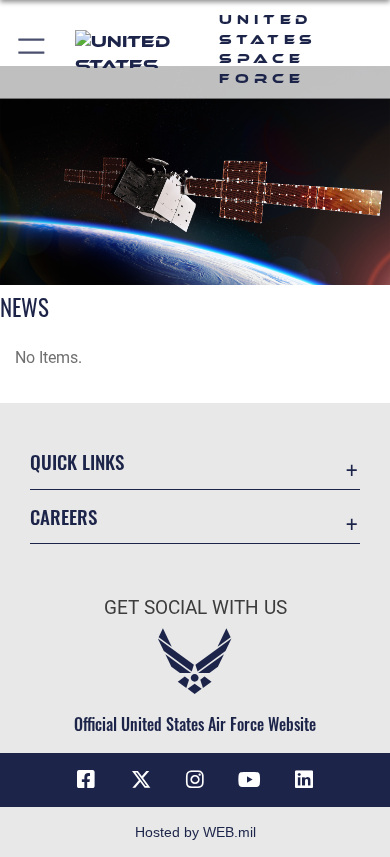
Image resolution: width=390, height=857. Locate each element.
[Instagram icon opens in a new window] (195, 780)
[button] (32, 49)
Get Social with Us (195, 607)
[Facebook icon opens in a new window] (86, 780)
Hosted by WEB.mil (195, 832)
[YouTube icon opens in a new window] (249, 780)
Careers (63, 516)
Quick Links (77, 461)
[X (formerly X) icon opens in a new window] (141, 780)
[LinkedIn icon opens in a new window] (304, 780)
